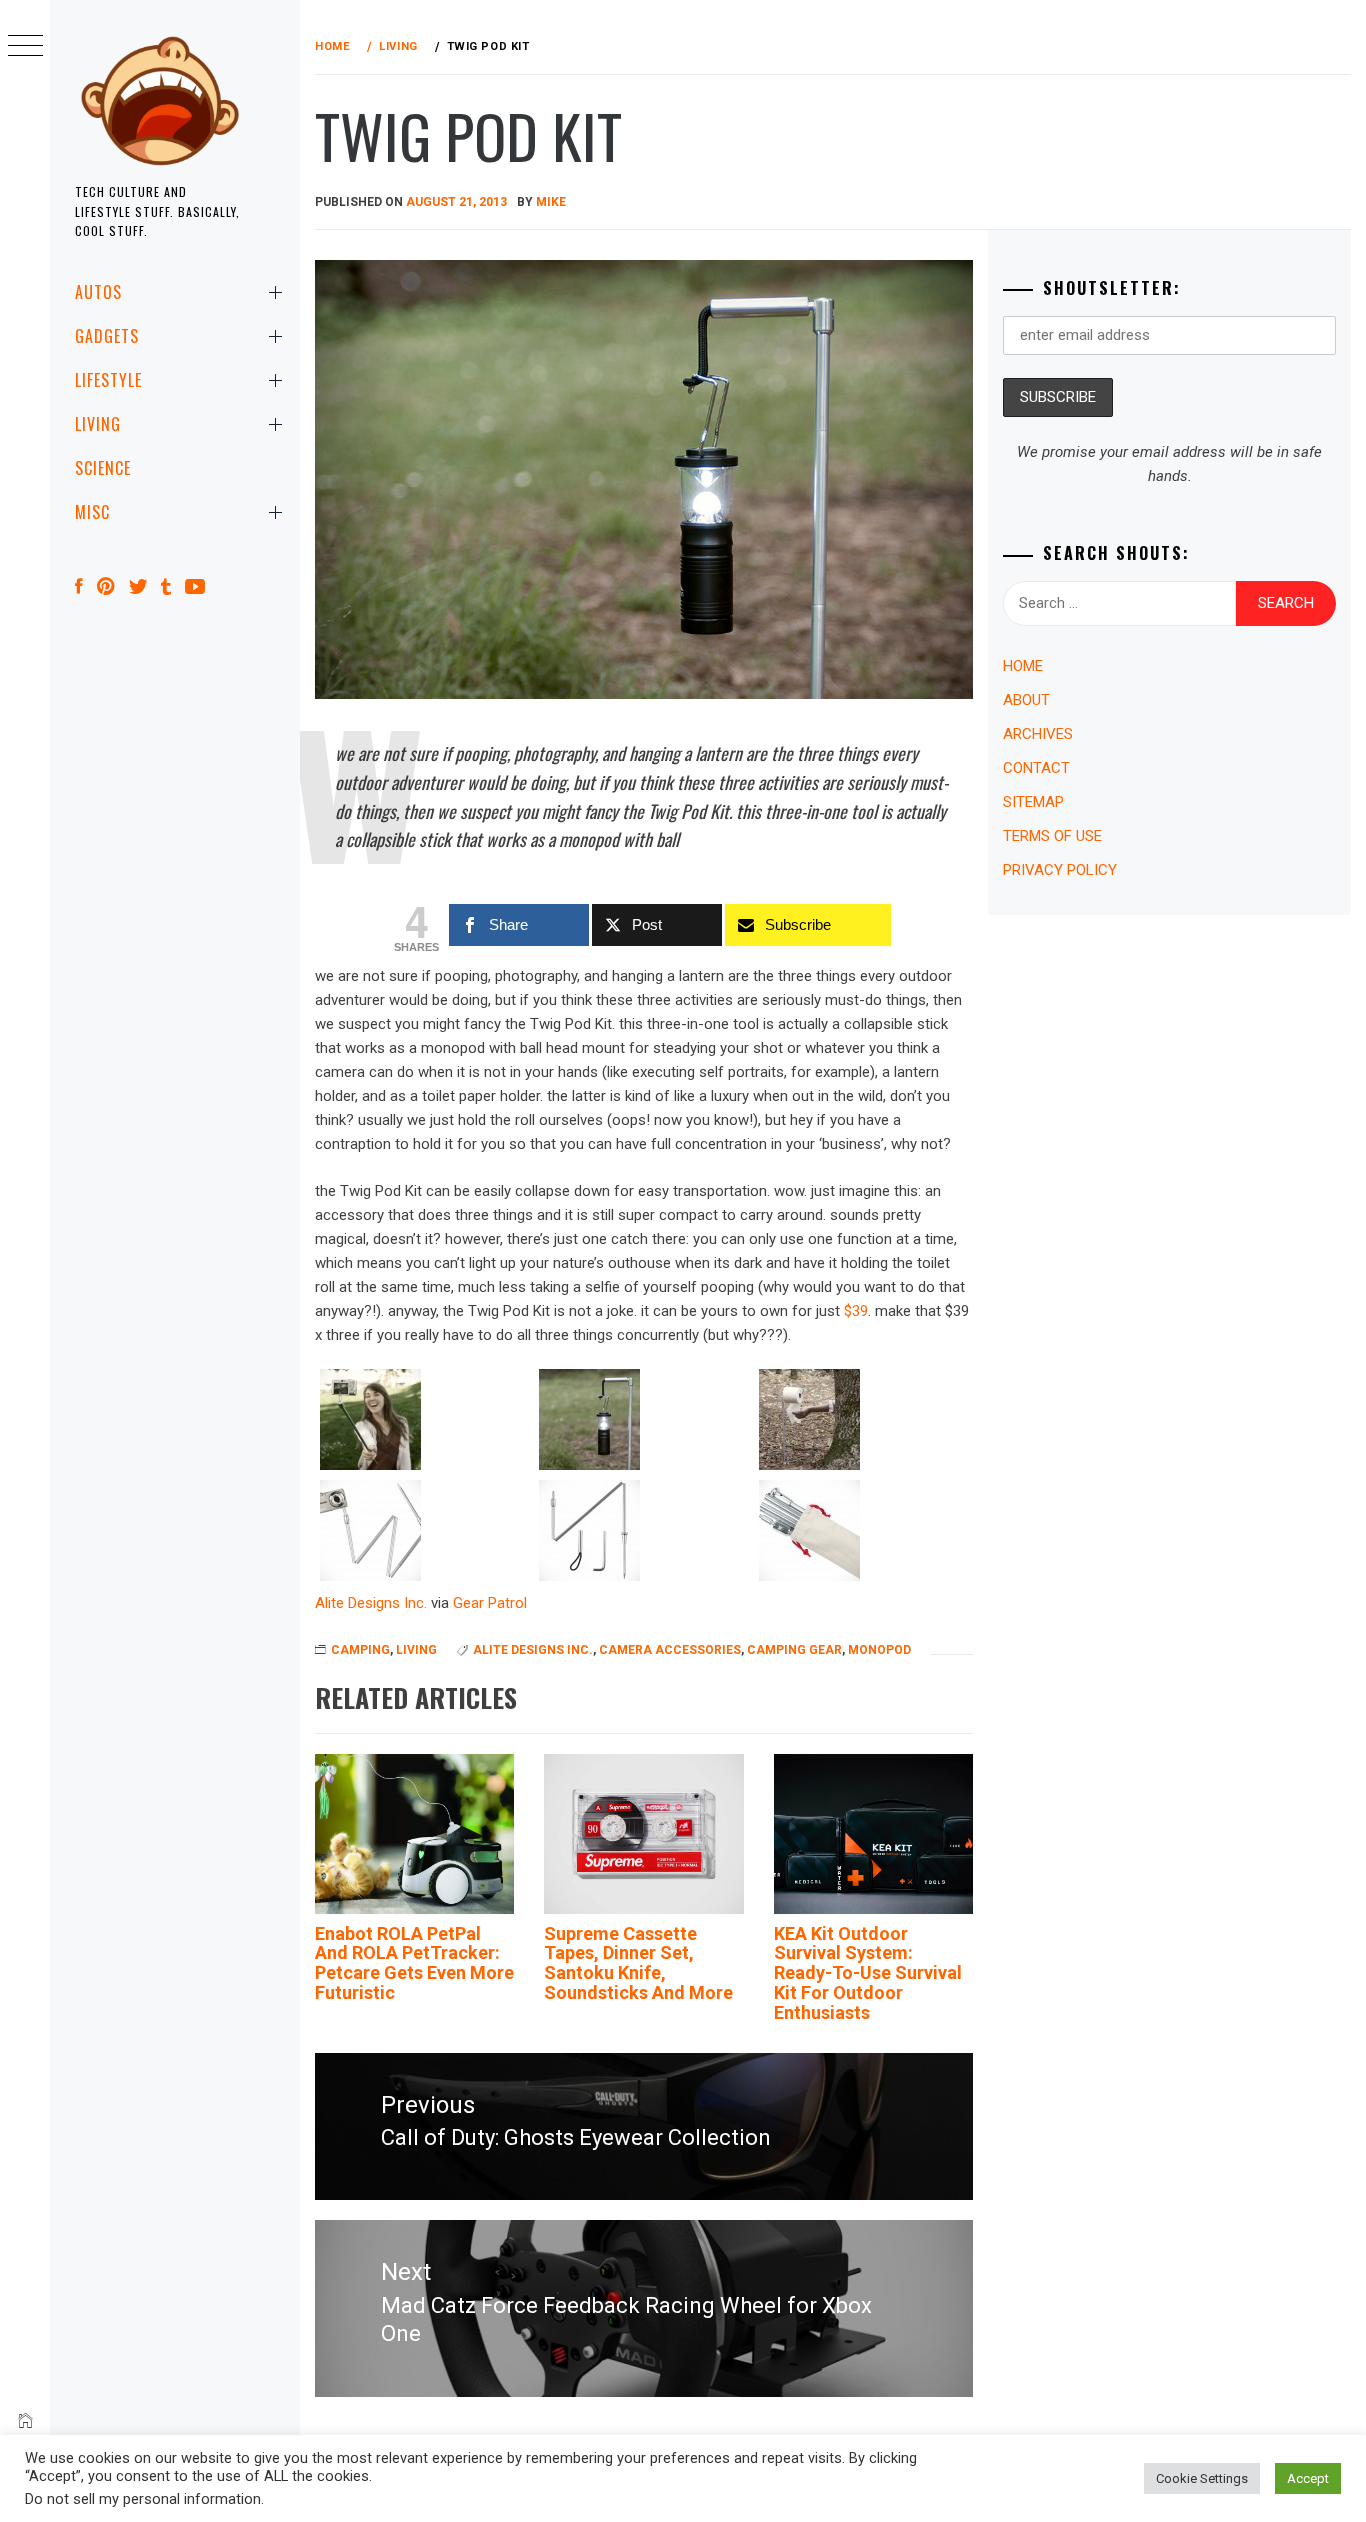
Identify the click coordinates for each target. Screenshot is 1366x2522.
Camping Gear (794, 1650)
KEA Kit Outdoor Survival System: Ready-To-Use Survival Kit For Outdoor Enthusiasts (868, 1973)
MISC (92, 512)
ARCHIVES (1038, 734)
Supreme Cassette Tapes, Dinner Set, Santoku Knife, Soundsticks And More (638, 1963)
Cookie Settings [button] (1202, 2478)
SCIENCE (103, 468)
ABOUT (1026, 700)
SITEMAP (1033, 802)
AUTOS (98, 292)
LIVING (98, 424)
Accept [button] (1308, 2478)
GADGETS (107, 336)
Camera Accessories (670, 1650)
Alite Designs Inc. (371, 1603)
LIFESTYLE (108, 380)
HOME (1023, 666)
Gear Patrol (490, 1603)
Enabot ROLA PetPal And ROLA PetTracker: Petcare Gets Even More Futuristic (414, 1963)
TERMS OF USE (1052, 836)
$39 (856, 1311)
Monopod (879, 1650)
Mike (551, 202)
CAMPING (360, 1650)
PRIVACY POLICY (1060, 870)
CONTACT (1036, 768)
